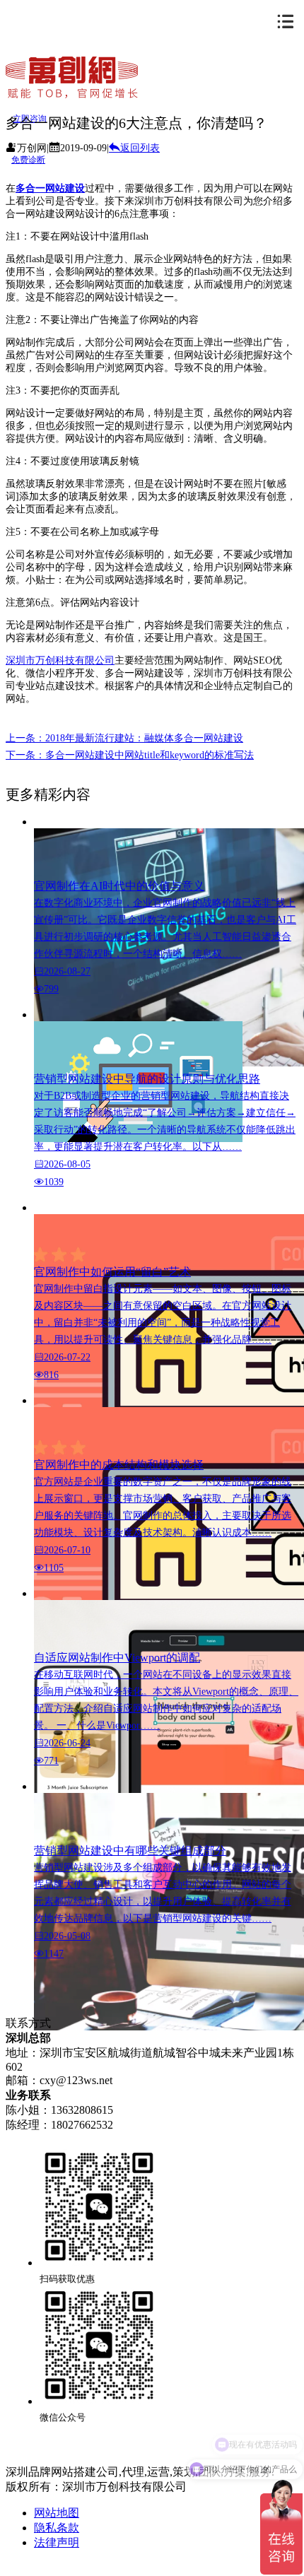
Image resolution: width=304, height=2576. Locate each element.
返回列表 (140, 148)
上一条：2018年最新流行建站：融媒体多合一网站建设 (124, 738)
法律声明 (57, 2542)
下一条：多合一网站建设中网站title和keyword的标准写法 (130, 755)
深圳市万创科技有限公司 (60, 660)
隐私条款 (57, 2528)
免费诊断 (28, 160)
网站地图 (57, 2513)
